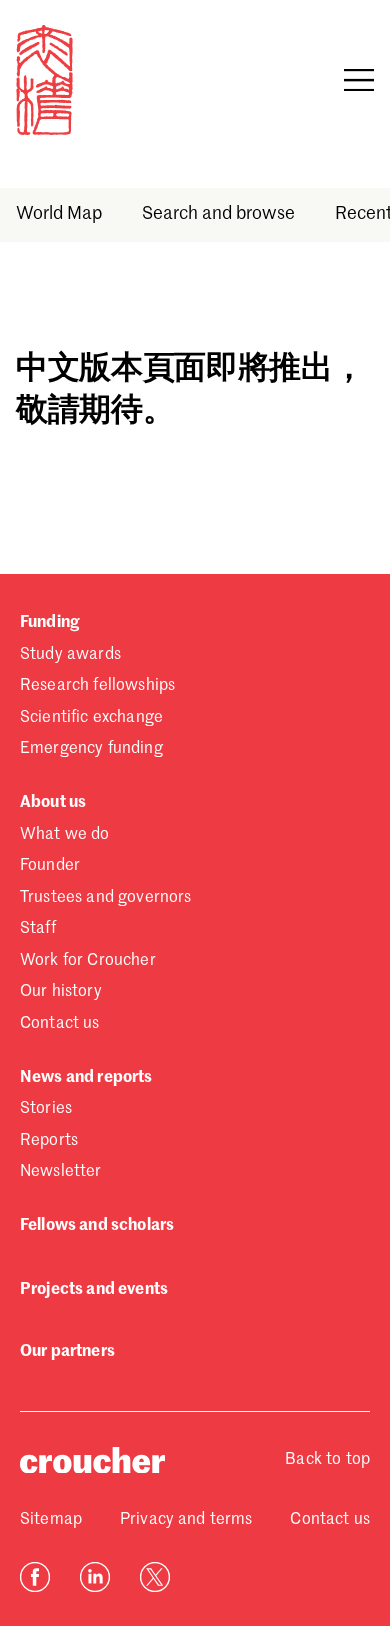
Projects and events (94, 1290)
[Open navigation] (359, 80)
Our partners (67, 1352)
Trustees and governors (106, 898)
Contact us (60, 1024)
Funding (49, 623)
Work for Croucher (88, 961)
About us (53, 803)
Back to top (327, 1460)
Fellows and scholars (97, 1226)
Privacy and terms (186, 1520)
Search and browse (218, 214)
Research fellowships (97, 686)
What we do (65, 835)
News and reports (86, 1078)
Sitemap (51, 1520)
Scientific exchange (91, 718)
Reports (49, 1141)
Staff (38, 929)
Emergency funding (91, 749)
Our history (61, 992)
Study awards (70, 655)
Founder (50, 866)
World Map (59, 214)
